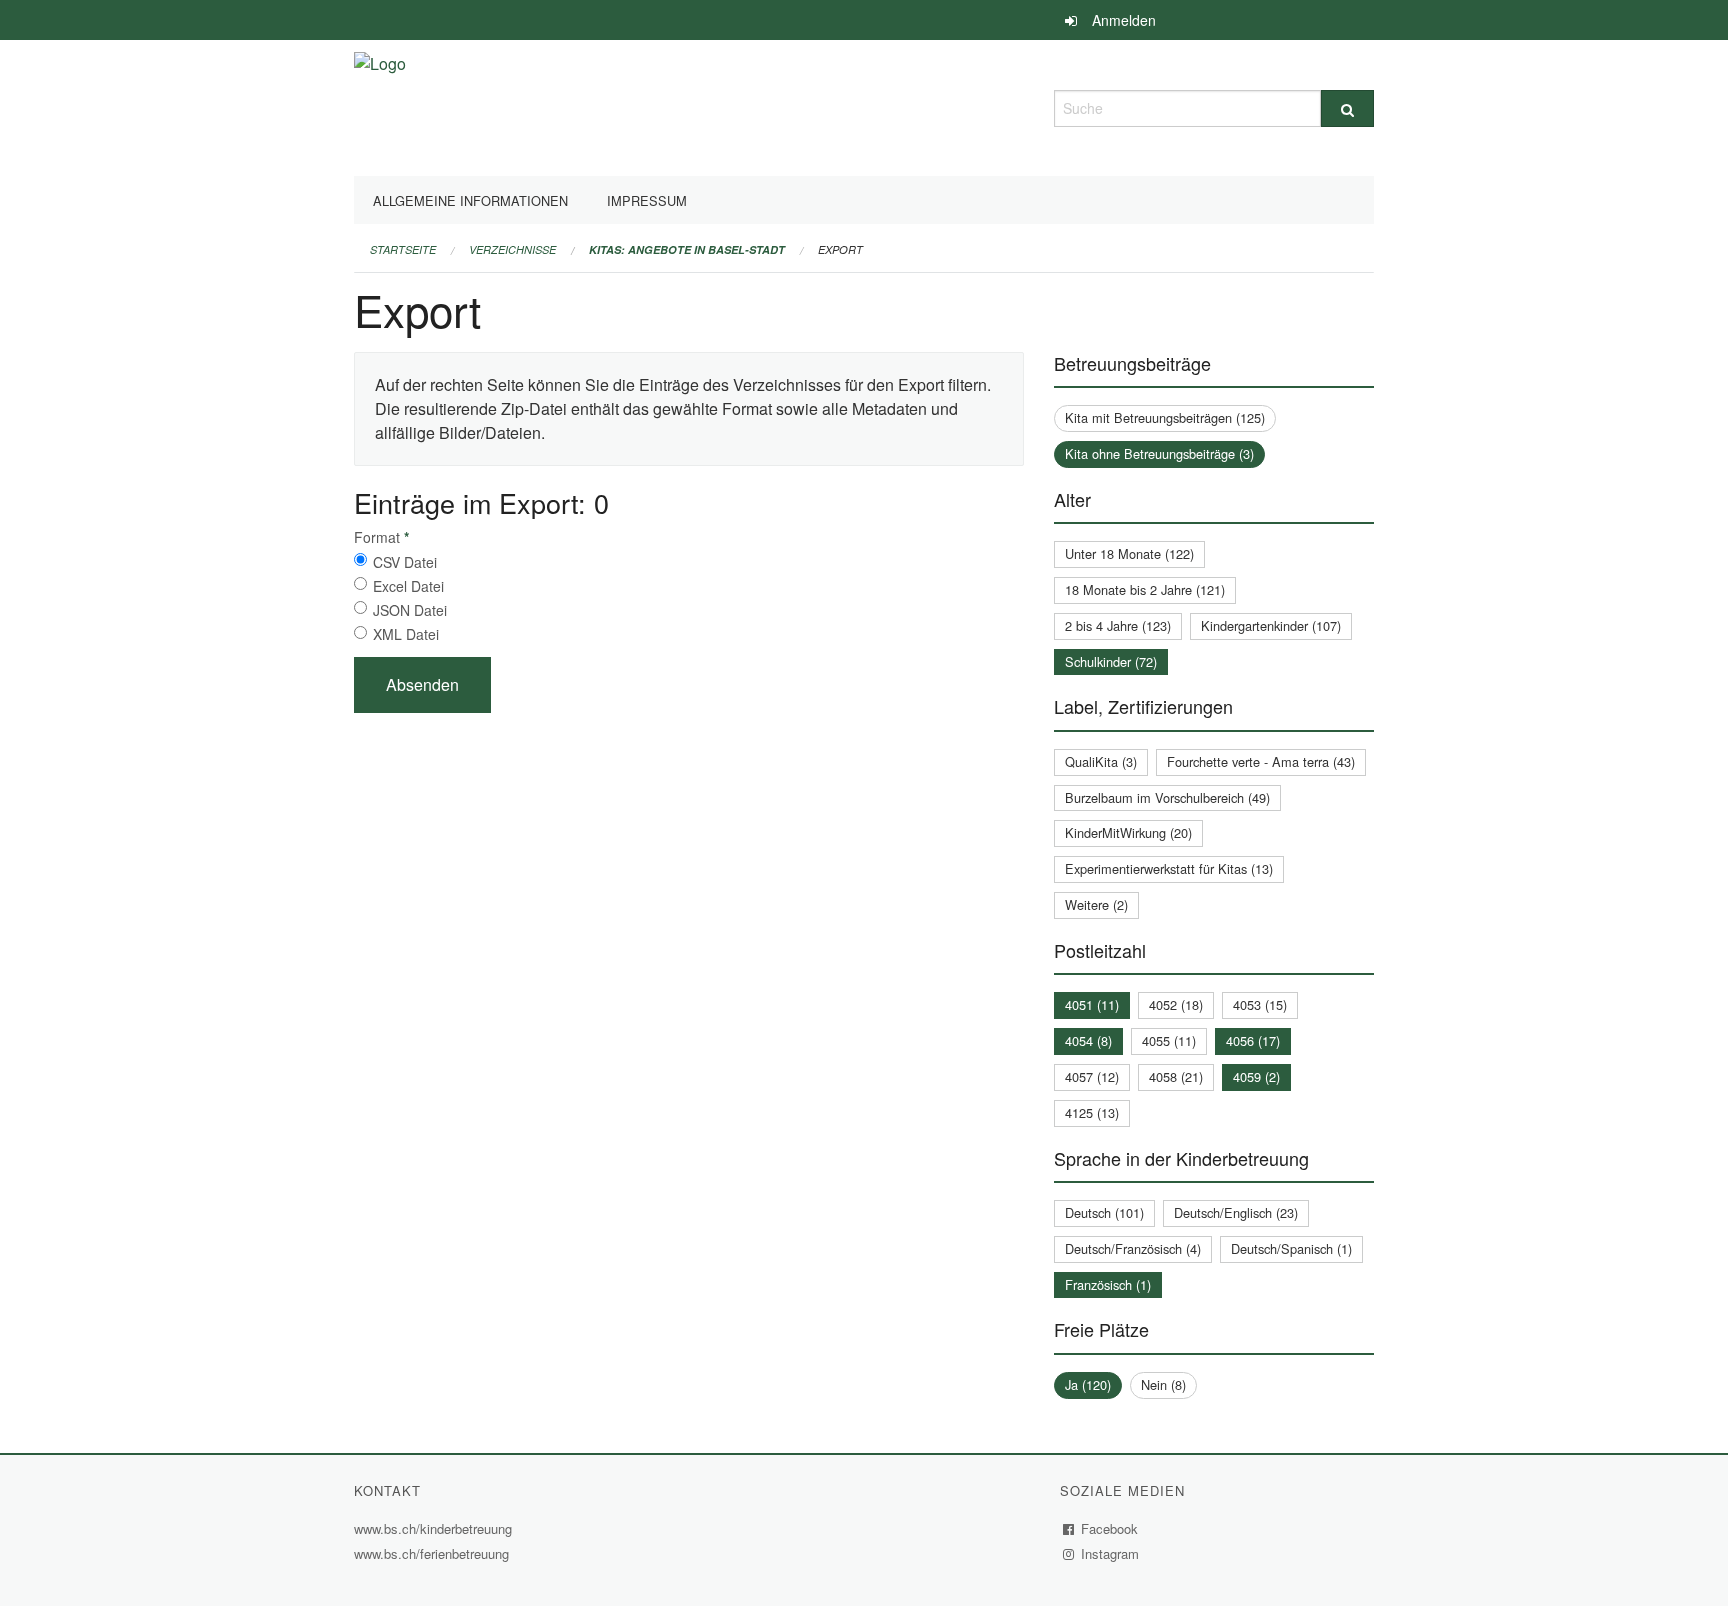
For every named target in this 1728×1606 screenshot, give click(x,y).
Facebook (1110, 1528)
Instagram (1110, 1553)
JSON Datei (410, 610)
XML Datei (406, 634)
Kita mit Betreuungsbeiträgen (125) (1165, 417)
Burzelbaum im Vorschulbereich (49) (1167, 797)
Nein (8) (1163, 1384)
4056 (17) (1253, 1040)
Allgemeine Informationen (470, 200)
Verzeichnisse (512, 249)
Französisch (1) (1108, 1284)
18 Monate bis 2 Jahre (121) (1145, 589)
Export (840, 249)
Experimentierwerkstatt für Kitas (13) (1169, 868)
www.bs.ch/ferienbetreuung (434, 1553)
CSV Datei (405, 562)
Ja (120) (1088, 1384)
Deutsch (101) (1104, 1212)
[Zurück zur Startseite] (380, 105)
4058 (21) (1176, 1076)
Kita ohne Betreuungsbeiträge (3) (1159, 453)
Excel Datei (408, 586)
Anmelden (1124, 20)
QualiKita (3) (1101, 761)
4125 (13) (1092, 1112)
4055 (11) (1169, 1040)
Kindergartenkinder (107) (1271, 625)
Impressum (647, 200)
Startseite (403, 249)
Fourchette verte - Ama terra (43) (1261, 761)
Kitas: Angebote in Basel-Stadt (687, 249)
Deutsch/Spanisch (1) (1291, 1248)
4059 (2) (1256, 1076)
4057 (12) (1092, 1076)
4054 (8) (1088, 1040)
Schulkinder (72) (1111, 661)
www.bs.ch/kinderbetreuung (435, 1528)
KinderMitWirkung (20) (1128, 832)
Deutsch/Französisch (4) (1133, 1248)
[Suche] (1347, 108)
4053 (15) (1260, 1004)
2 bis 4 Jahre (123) (1118, 625)
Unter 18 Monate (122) (1129, 553)
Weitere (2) (1096, 904)
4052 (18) (1176, 1004)
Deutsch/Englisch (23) (1236, 1212)
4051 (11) (1092, 1004)
